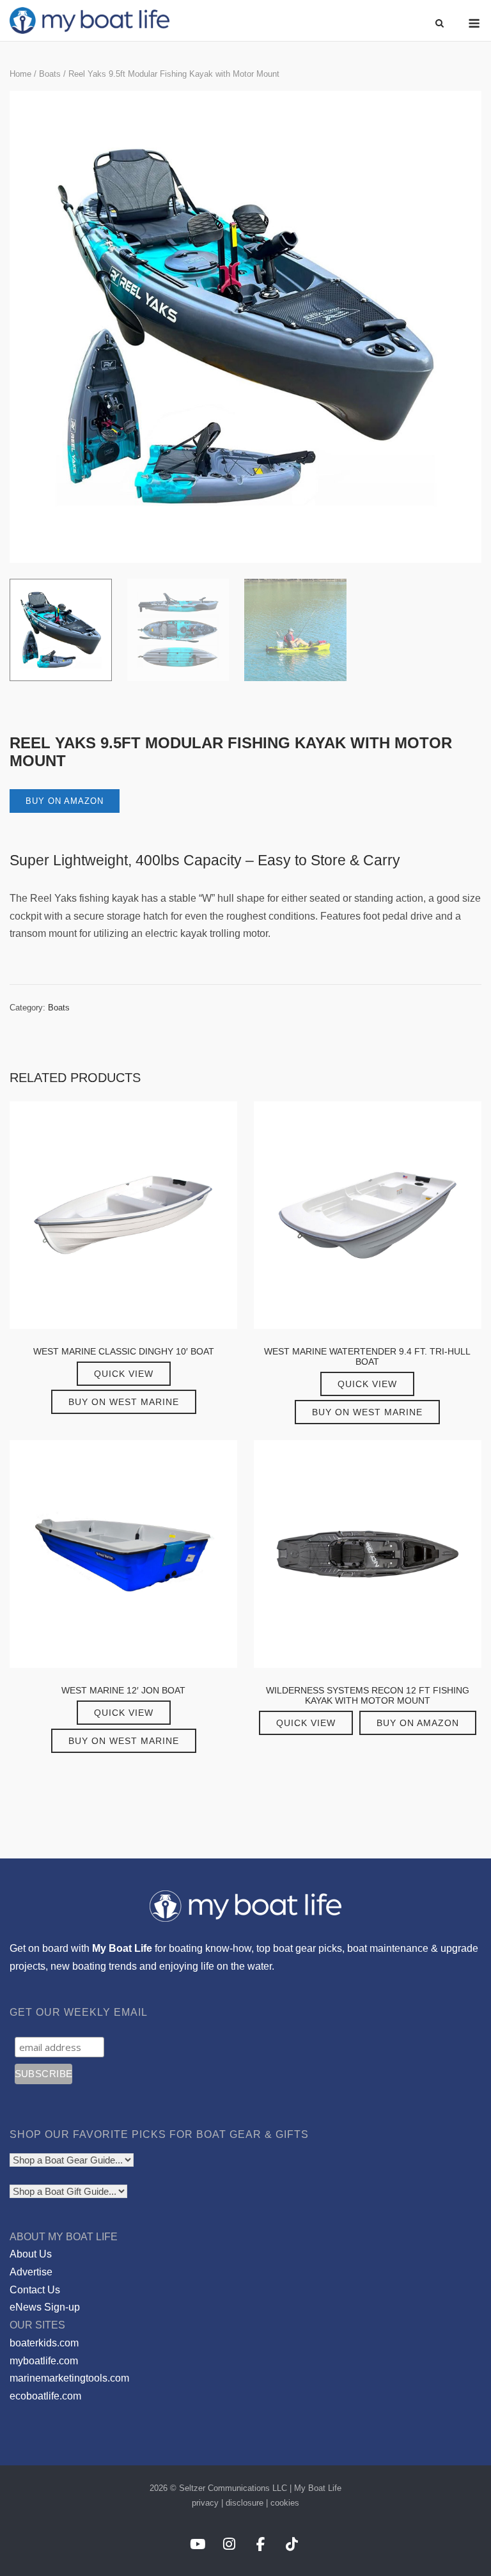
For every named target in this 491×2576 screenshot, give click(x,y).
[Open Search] (440, 24)
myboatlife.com (44, 2361)
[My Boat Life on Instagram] (229, 2544)
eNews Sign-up (45, 2307)
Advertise (31, 2272)
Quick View (124, 1374)
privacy (205, 2503)
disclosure (245, 2503)
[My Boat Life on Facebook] (261, 2544)
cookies (285, 2503)
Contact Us (35, 2290)
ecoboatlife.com (45, 2396)
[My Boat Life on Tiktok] (292, 2544)
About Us (31, 2254)
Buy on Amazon (65, 801)
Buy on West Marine (124, 1402)
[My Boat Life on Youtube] (197, 2544)
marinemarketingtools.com (69, 2378)
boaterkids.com (44, 2343)
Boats (50, 74)
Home (20, 74)
